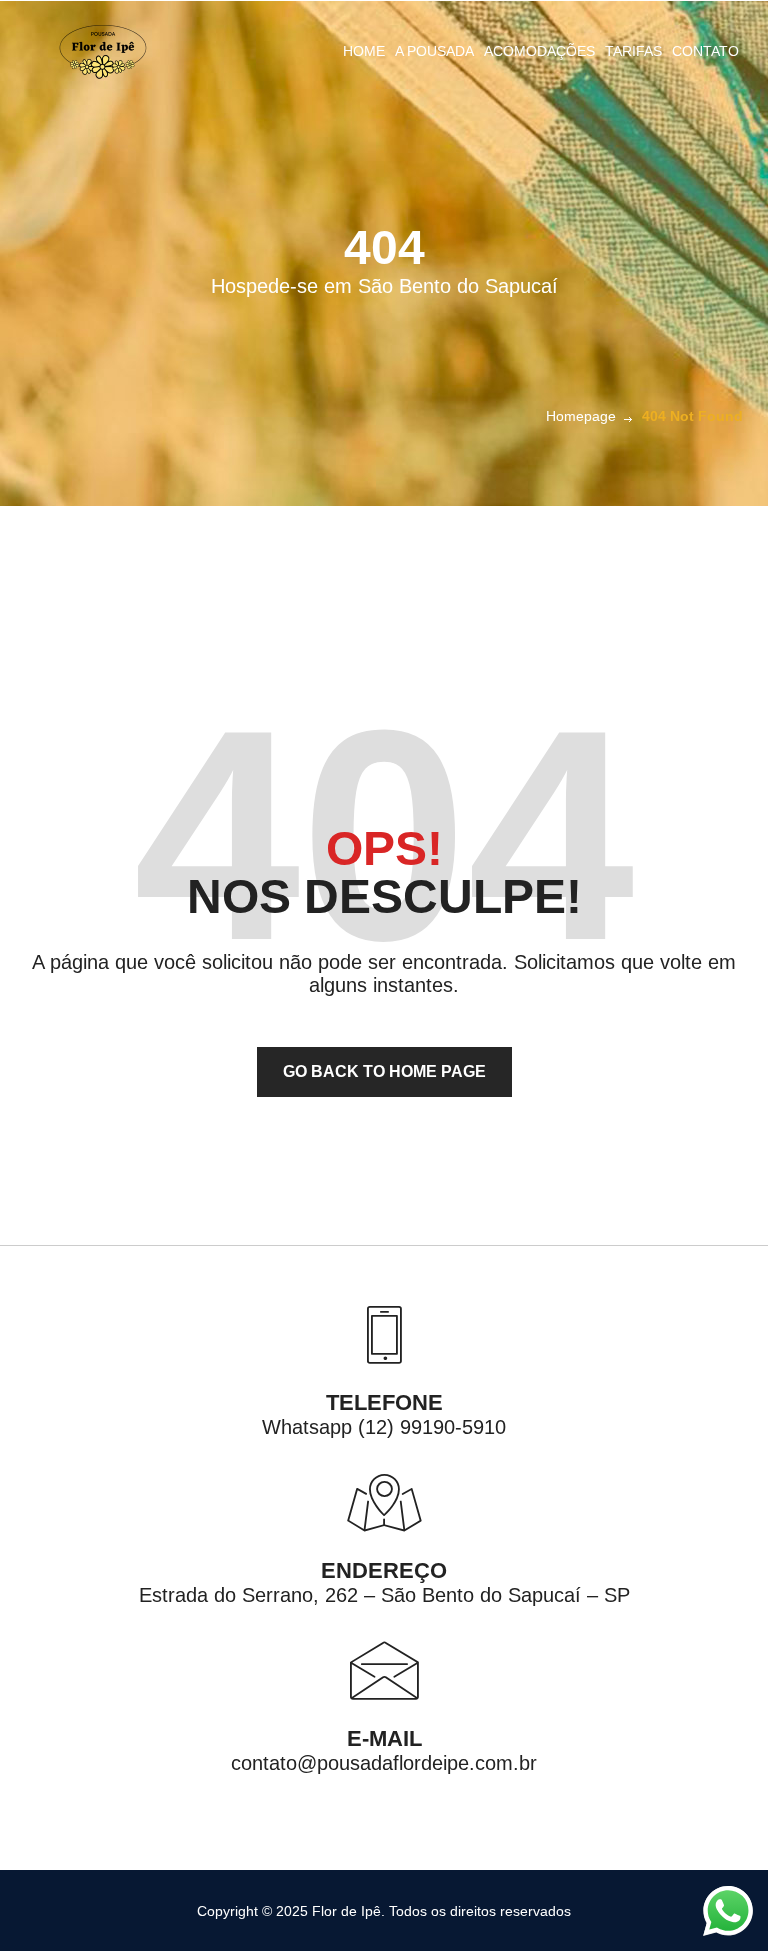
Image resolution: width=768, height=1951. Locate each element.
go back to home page (384, 1071)
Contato (705, 51)
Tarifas (633, 51)
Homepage (581, 416)
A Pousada (434, 51)
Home (364, 51)
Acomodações (539, 51)
